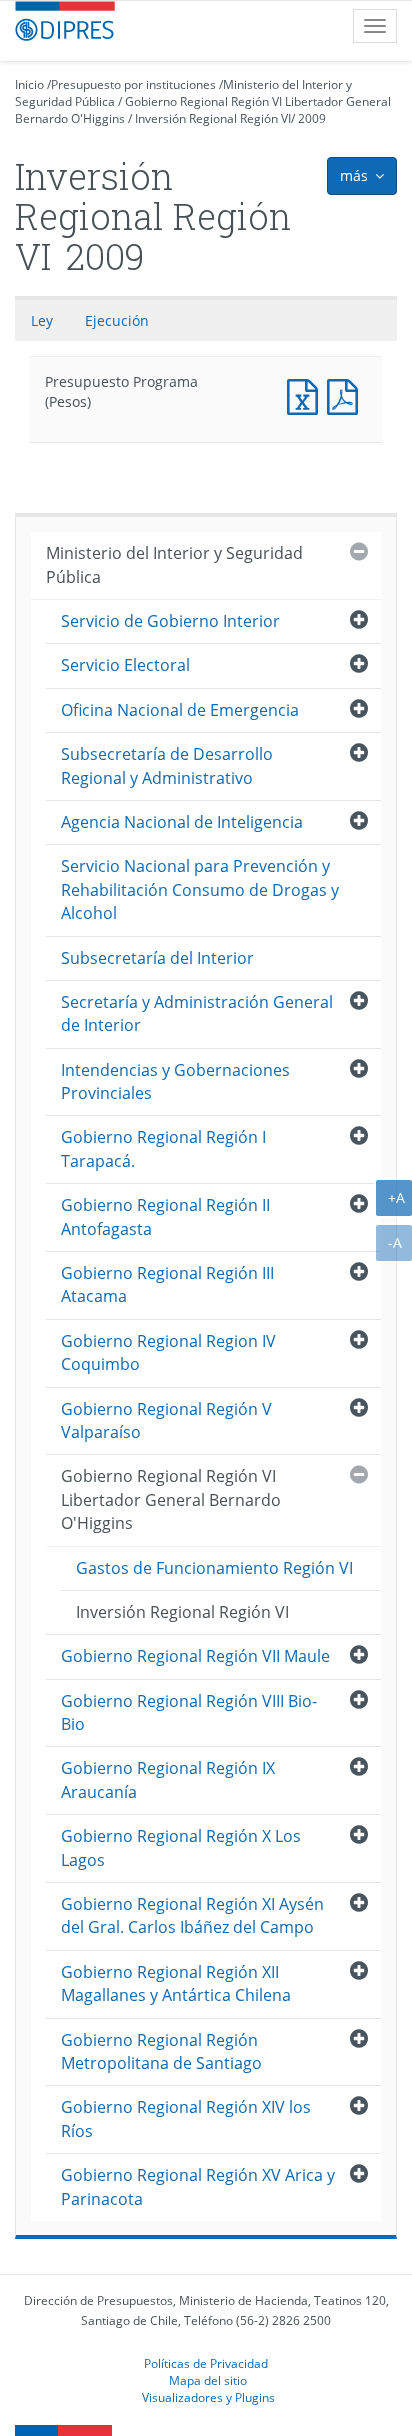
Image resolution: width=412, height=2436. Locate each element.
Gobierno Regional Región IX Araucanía (168, 1779)
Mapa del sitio (208, 2380)
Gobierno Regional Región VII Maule (195, 1656)
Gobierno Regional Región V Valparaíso (166, 1420)
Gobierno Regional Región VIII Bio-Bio (189, 1712)
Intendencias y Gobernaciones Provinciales (175, 1081)
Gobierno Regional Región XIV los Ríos (186, 2118)
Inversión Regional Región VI (213, 118)
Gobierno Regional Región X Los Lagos (181, 1847)
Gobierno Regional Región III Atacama (167, 1284)
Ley (42, 320)
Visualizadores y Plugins (208, 2397)
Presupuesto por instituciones (133, 84)
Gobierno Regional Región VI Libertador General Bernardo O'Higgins (171, 1499)
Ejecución (117, 320)
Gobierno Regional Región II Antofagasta (165, 1216)
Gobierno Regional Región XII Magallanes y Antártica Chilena (176, 1983)
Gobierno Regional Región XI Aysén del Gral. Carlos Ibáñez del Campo (192, 1915)
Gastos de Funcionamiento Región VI (214, 1568)
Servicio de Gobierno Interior (170, 621)
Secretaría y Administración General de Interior (197, 1013)
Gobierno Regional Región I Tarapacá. (163, 1148)
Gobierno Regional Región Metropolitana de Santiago (161, 2051)
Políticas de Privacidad (206, 2363)
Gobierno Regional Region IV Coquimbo (168, 1352)
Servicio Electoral (125, 665)
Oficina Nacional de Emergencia (180, 710)
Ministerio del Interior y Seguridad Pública (174, 564)
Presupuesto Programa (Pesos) (307, 394)
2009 (312, 118)
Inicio (29, 84)
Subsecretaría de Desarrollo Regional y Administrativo (167, 765)
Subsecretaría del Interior (157, 958)
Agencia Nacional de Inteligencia (182, 822)
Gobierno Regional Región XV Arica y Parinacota (198, 2186)
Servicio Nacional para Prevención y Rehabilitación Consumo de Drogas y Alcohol (200, 889)
